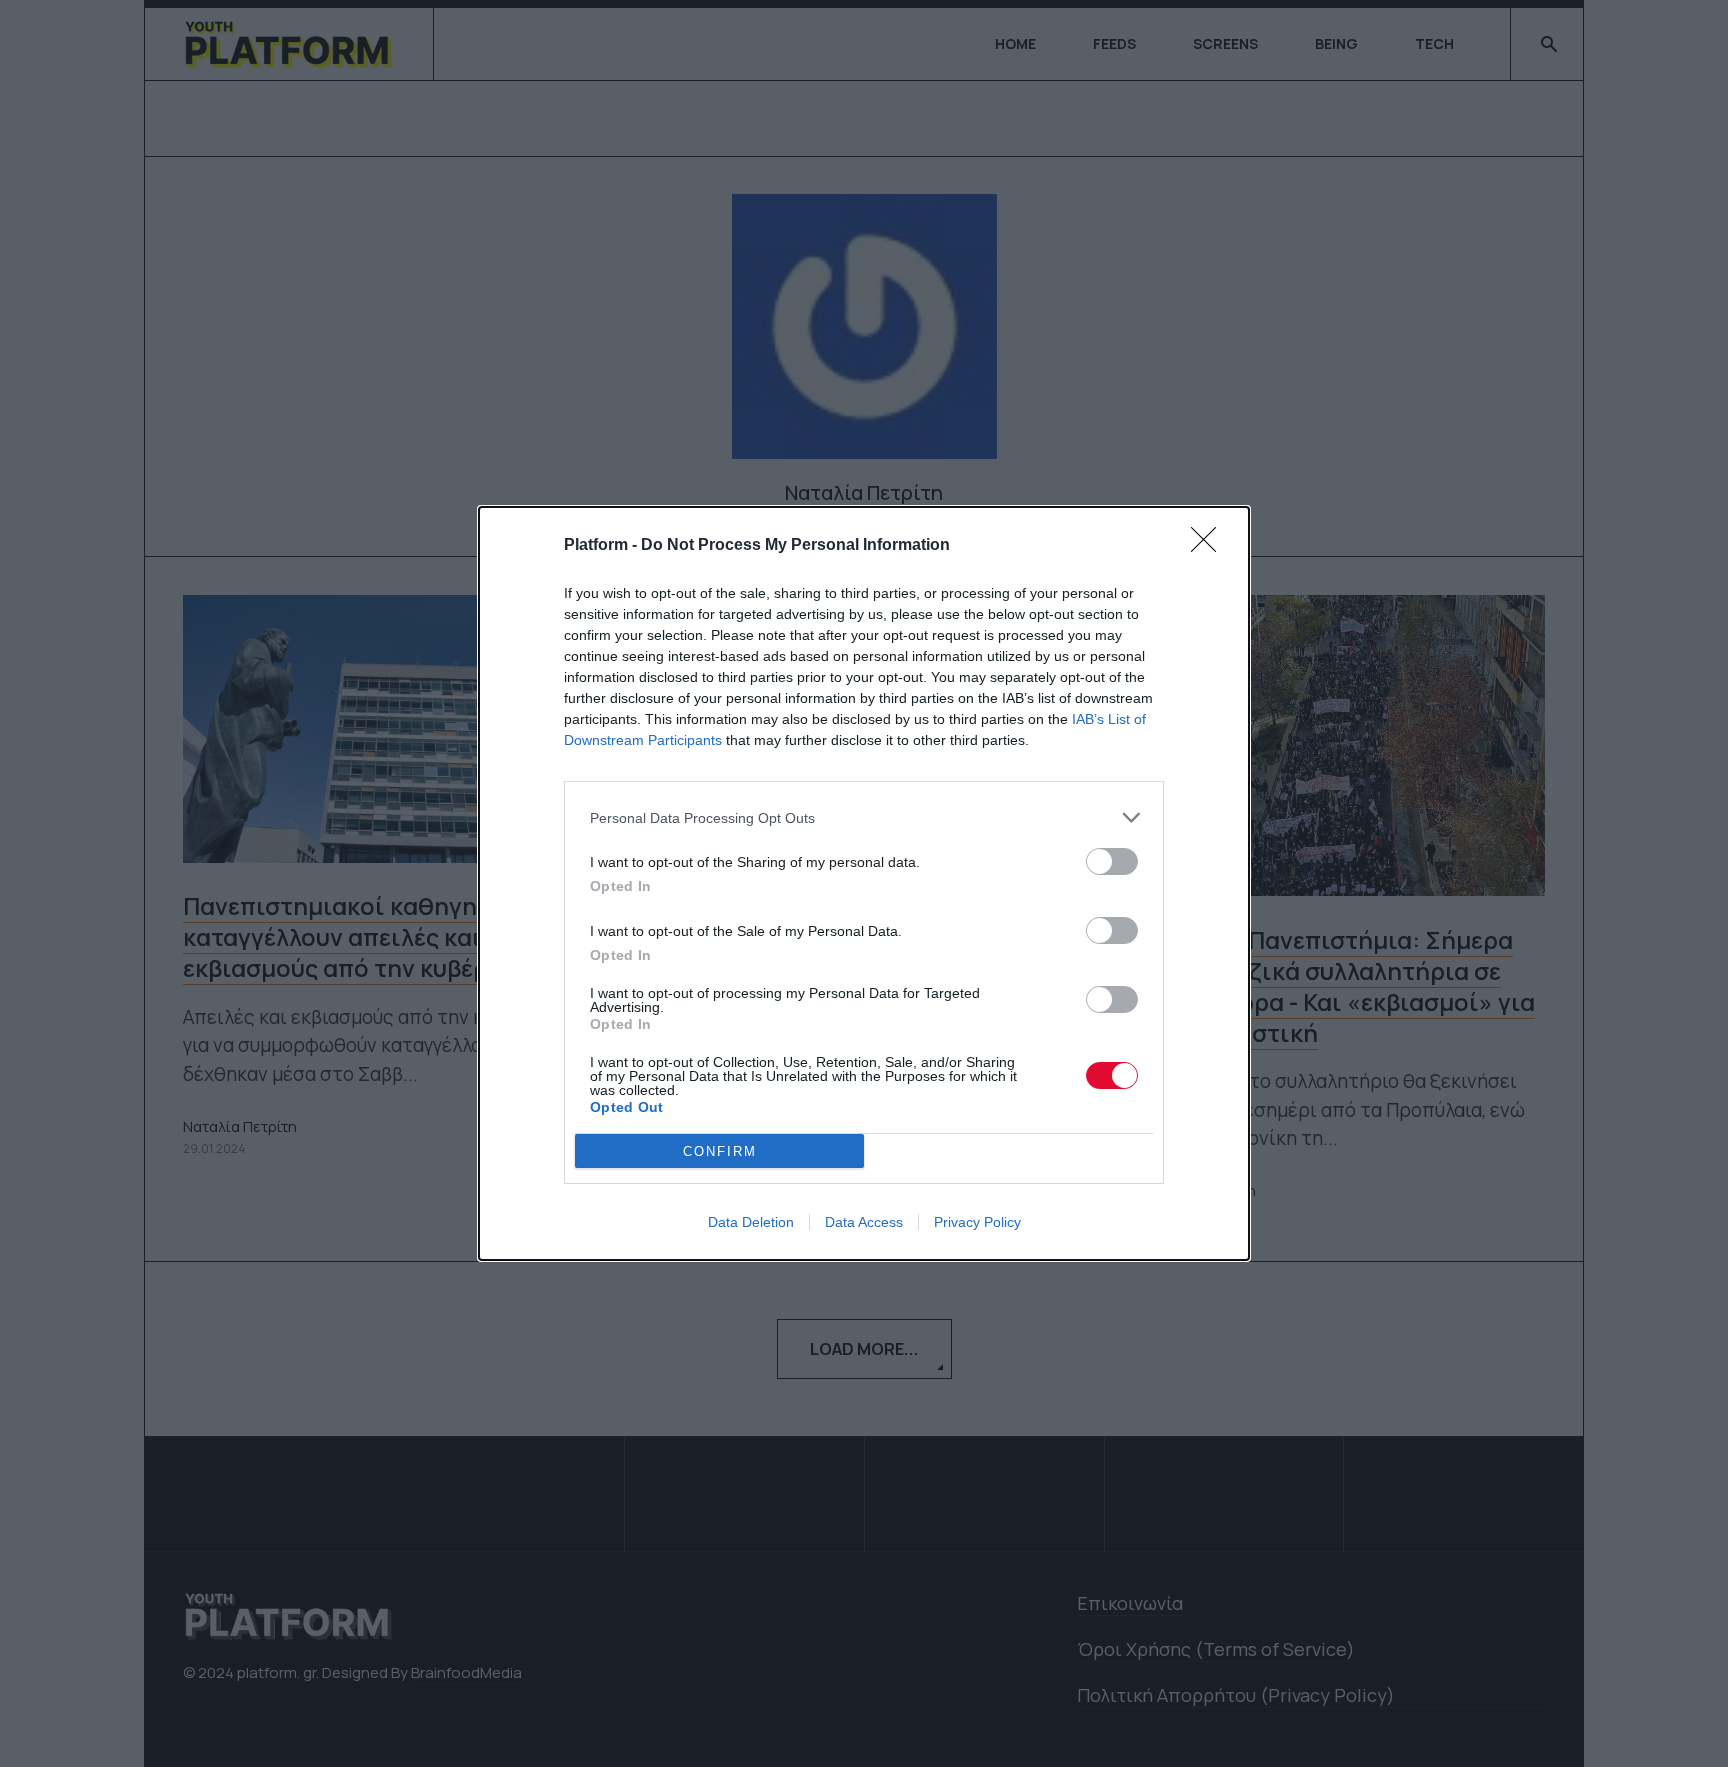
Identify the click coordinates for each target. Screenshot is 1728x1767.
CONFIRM (720, 1151)
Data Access (864, 1222)
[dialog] (864, 883)
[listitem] (864, 817)
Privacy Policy (977, 1222)
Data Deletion (751, 1222)
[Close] (1210, 546)
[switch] (1112, 861)
